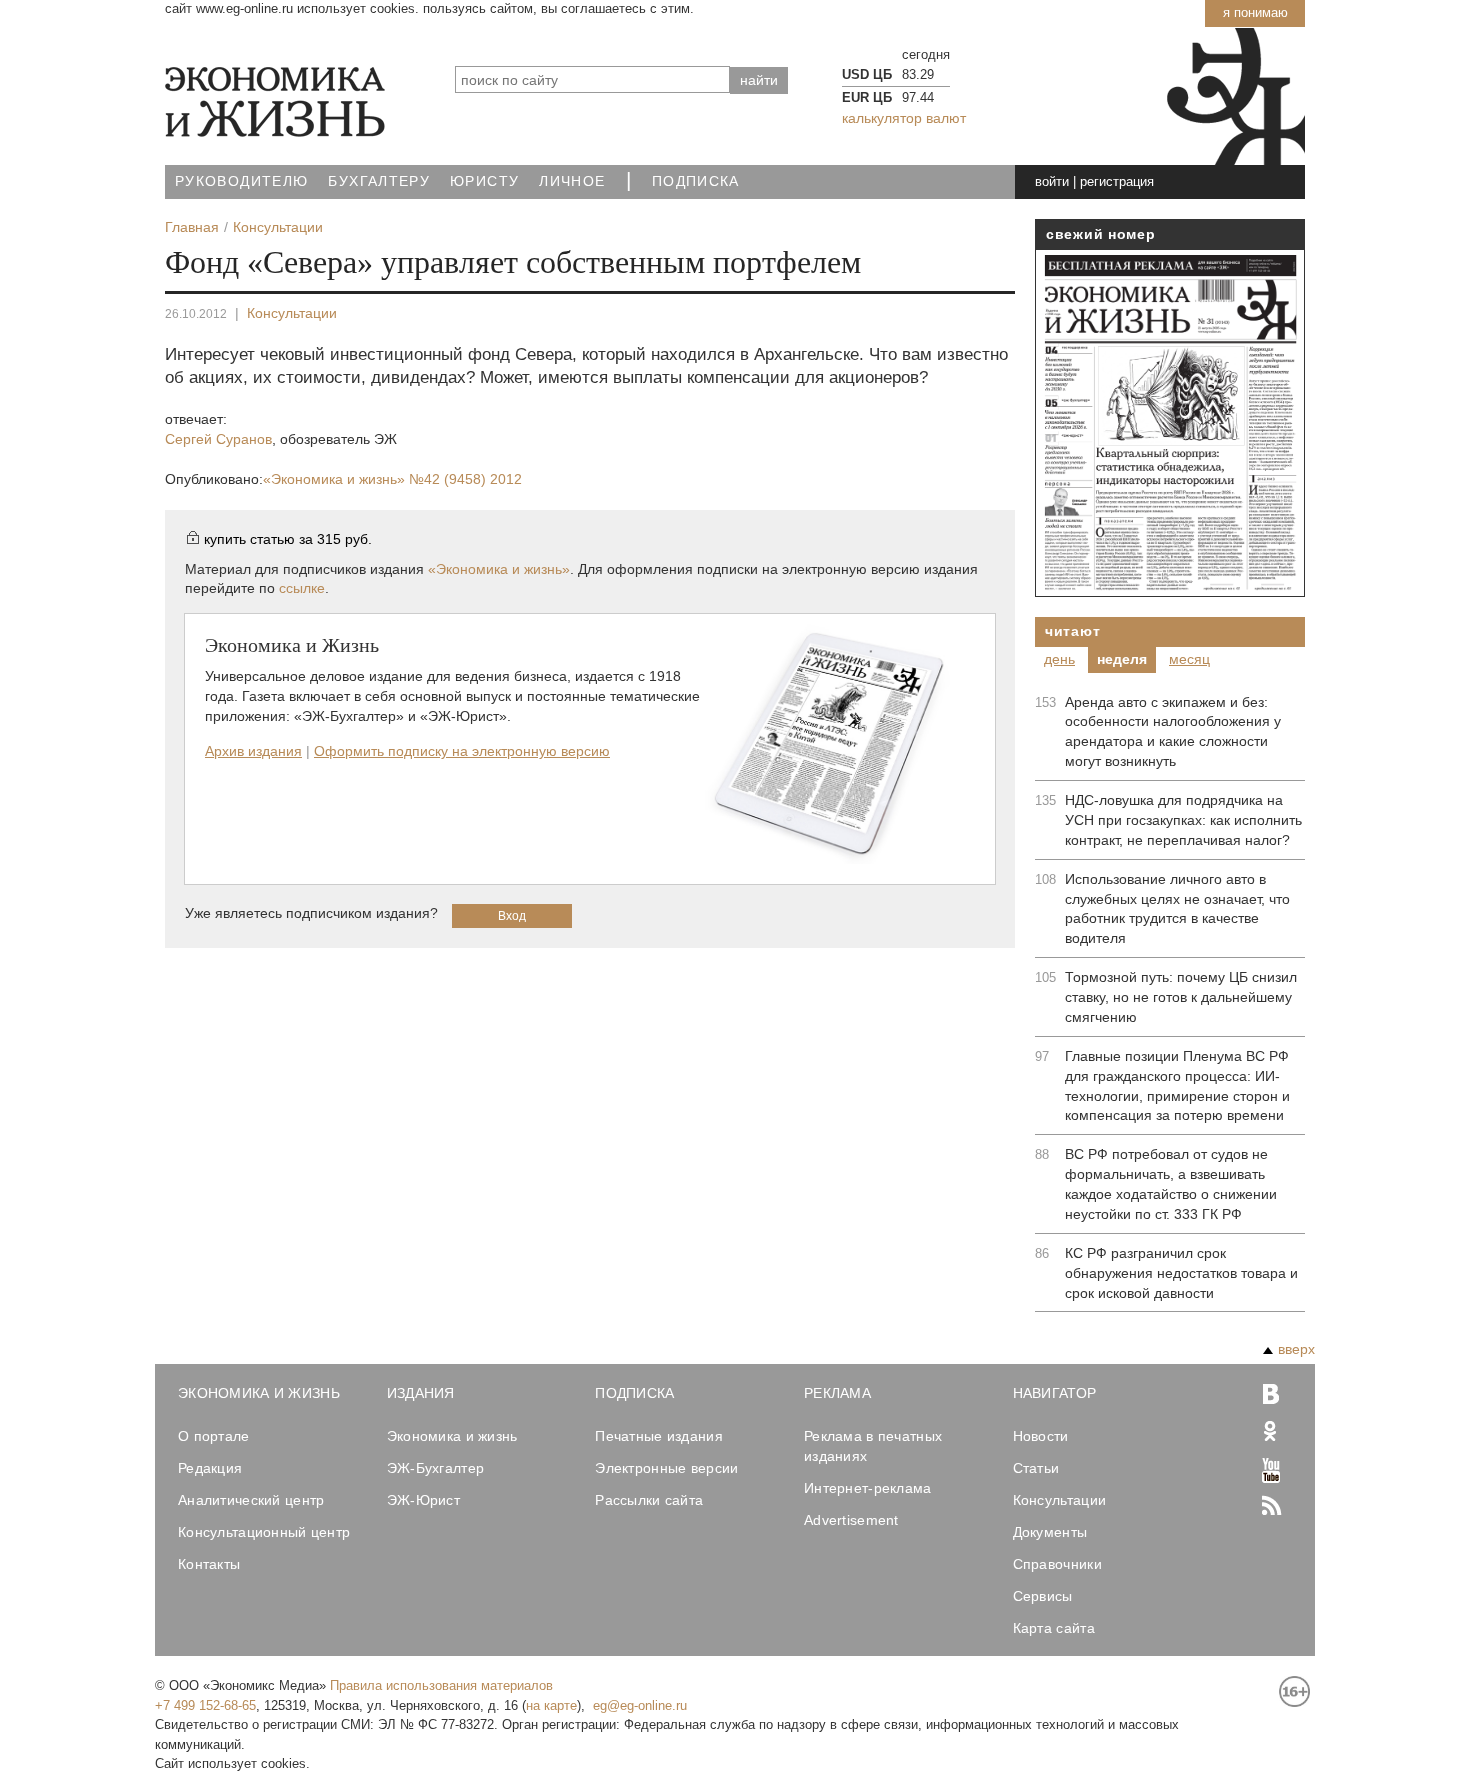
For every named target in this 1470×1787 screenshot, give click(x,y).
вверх (1296, 1349)
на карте (551, 1705)
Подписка (696, 181)
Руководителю (241, 181)
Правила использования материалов (441, 1685)
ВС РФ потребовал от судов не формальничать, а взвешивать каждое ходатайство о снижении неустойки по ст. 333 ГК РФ (1171, 1184)
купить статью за (288, 539)
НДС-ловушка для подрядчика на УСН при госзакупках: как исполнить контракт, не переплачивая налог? (1183, 820)
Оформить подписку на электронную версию (462, 751)
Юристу (484, 181)
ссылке (302, 588)
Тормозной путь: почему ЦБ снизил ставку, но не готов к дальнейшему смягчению (1181, 997)
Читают (1072, 631)
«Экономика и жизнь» (392, 479)
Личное (572, 181)
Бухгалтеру (379, 181)
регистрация (1117, 181)
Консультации (292, 313)
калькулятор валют (904, 118)
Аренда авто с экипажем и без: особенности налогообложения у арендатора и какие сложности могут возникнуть (1173, 732)
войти (1052, 181)
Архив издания (253, 751)
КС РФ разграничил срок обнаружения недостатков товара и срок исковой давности (1181, 1273)
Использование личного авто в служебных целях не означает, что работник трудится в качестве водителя (1177, 909)
